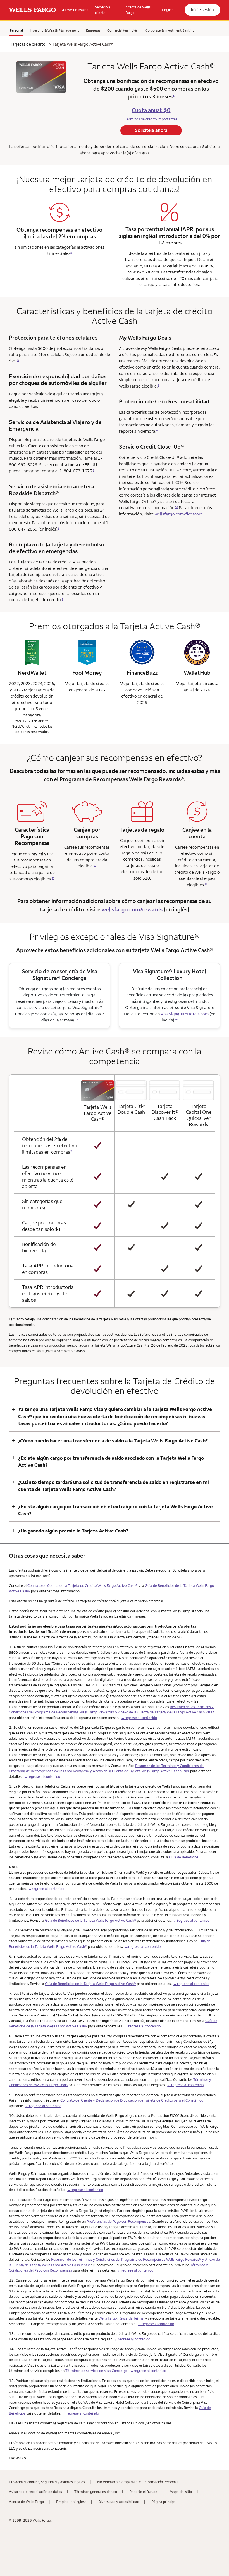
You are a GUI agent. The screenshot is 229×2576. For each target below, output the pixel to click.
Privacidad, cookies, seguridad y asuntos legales (47, 2482)
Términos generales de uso (96, 2492)
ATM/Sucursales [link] (75, 10)
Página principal (164, 2502)
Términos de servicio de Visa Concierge (96, 2371)
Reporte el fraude (143, 2492)
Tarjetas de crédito (28, 44)
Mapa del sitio (181, 2492)
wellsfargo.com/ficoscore (179, 514)
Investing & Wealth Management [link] (54, 30)
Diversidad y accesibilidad (119, 2502)
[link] (32, 10)
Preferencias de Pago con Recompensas (118, 2221)
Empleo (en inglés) (71, 2502)
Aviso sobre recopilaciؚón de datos (35, 2492)
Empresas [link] (93, 30)
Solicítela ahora (151, 130)
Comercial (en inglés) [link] (123, 30)
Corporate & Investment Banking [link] (170, 30)
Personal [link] (16, 30)
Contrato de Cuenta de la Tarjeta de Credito (83, 1585)
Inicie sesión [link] (202, 10)
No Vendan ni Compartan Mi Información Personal (137, 2482)
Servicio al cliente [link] (103, 10)
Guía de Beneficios (184, 1857)
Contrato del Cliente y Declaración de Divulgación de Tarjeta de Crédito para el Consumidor (133, 2100)
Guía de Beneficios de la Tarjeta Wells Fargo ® (90, 1920)
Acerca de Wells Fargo (26, 2502)
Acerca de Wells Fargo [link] (138, 10)
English (168, 10)
